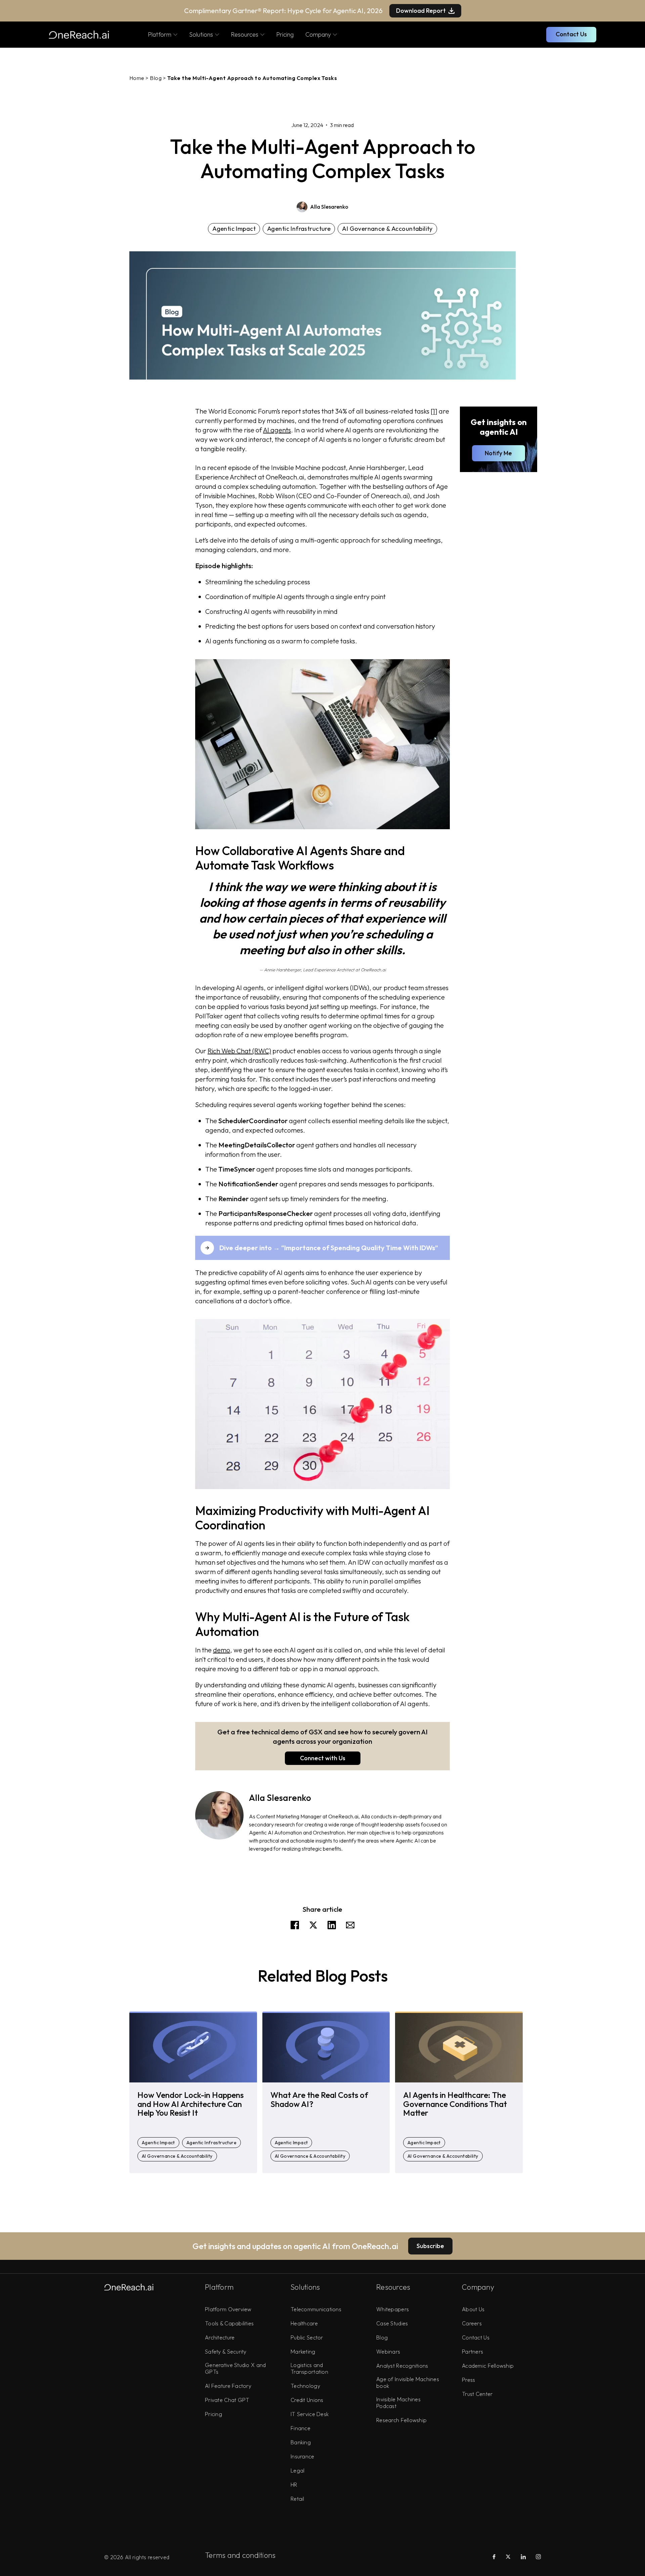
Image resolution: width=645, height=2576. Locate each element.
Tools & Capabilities (229, 2323)
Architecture (220, 2337)
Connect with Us (323, 1758)
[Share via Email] (350, 1927)
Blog (156, 78)
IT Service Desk (310, 2414)
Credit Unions (307, 2400)
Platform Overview (228, 2309)
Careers (472, 2323)
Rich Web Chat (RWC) (239, 1051)
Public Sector (307, 2337)
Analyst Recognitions (402, 2366)
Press (468, 2380)
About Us (473, 2309)
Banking (301, 2442)
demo (222, 1650)
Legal (297, 2471)
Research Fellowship (401, 2420)
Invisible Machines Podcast (398, 2403)
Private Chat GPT (227, 2400)
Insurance (303, 2456)
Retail (297, 2499)
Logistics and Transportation (309, 2368)
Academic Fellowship (488, 2366)
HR (294, 2485)
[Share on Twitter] (313, 1927)
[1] (434, 411)
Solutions (201, 34)
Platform (160, 34)
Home (137, 78)
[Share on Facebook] (295, 1927)
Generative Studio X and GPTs (235, 2368)
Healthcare (304, 2323)
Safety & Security (226, 2352)
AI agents (277, 430)
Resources (245, 34)
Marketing (303, 2352)
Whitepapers (393, 2309)
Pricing (285, 34)
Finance (300, 2428)
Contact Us (571, 34)
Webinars (388, 2352)
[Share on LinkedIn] (332, 1927)
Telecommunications (316, 2309)
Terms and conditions (240, 2555)
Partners (472, 2352)
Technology (305, 2386)
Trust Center (477, 2394)
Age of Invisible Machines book (408, 2382)
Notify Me (498, 453)
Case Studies (392, 2323)
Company (318, 34)
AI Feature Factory (228, 2386)
